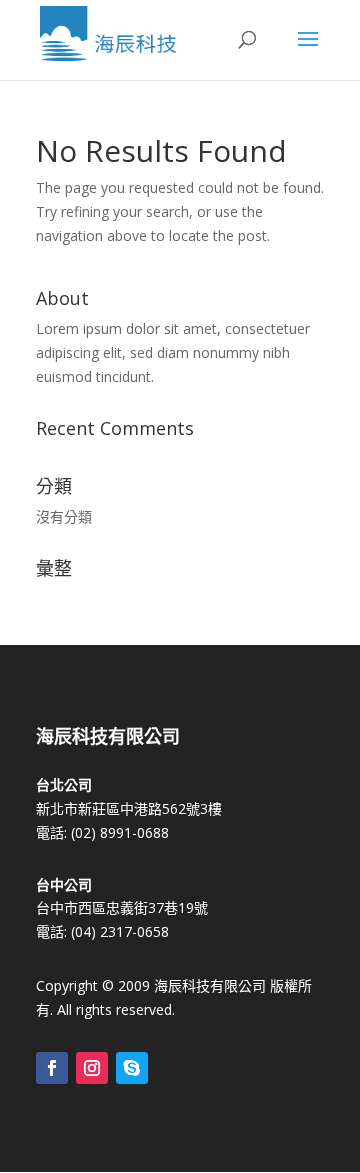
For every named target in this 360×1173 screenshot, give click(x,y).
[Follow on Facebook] (52, 1068)
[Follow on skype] (132, 1068)
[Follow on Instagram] (92, 1068)
